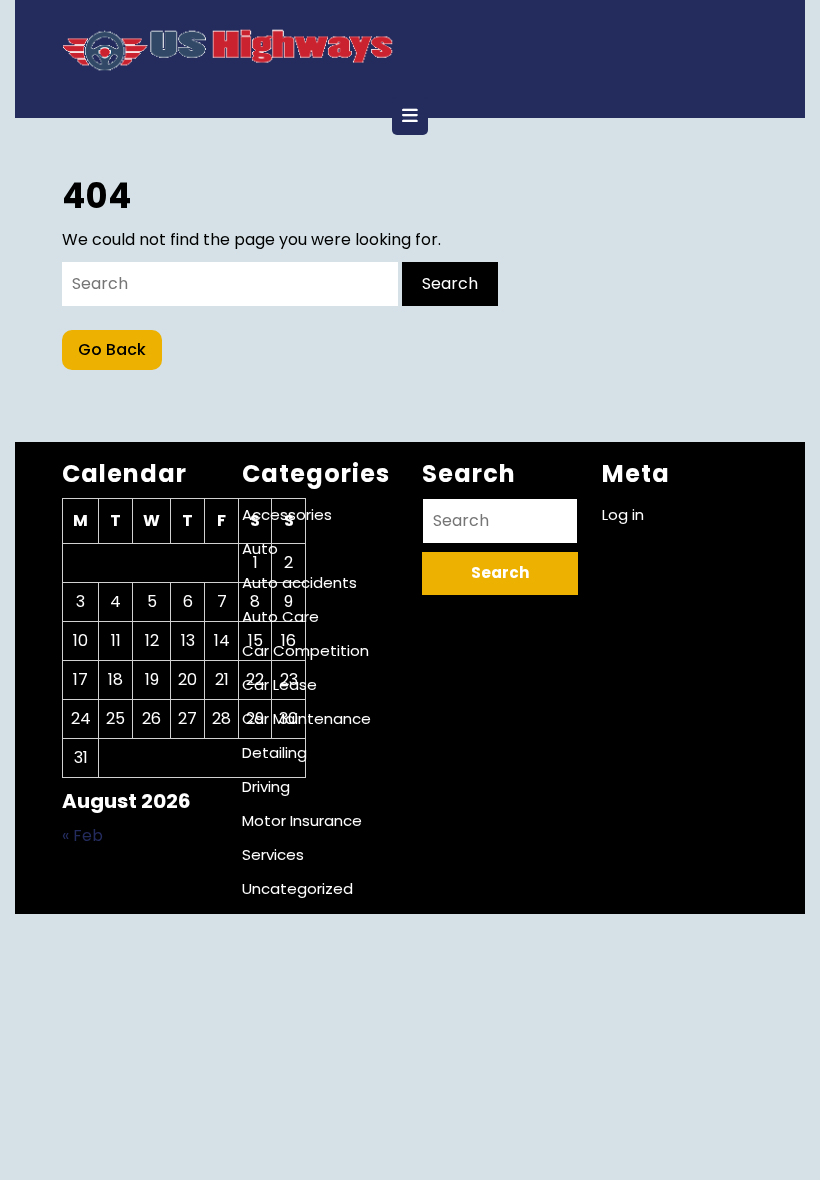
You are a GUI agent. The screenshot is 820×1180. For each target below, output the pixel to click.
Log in (623, 514)
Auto (260, 548)
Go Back (120, 353)
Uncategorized (297, 888)
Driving (266, 786)
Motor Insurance (302, 820)
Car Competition (305, 650)
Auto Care (280, 616)
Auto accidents (299, 582)
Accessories (287, 514)
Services (273, 854)
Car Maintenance (306, 718)
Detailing (274, 752)
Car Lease (279, 684)
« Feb (82, 835)
